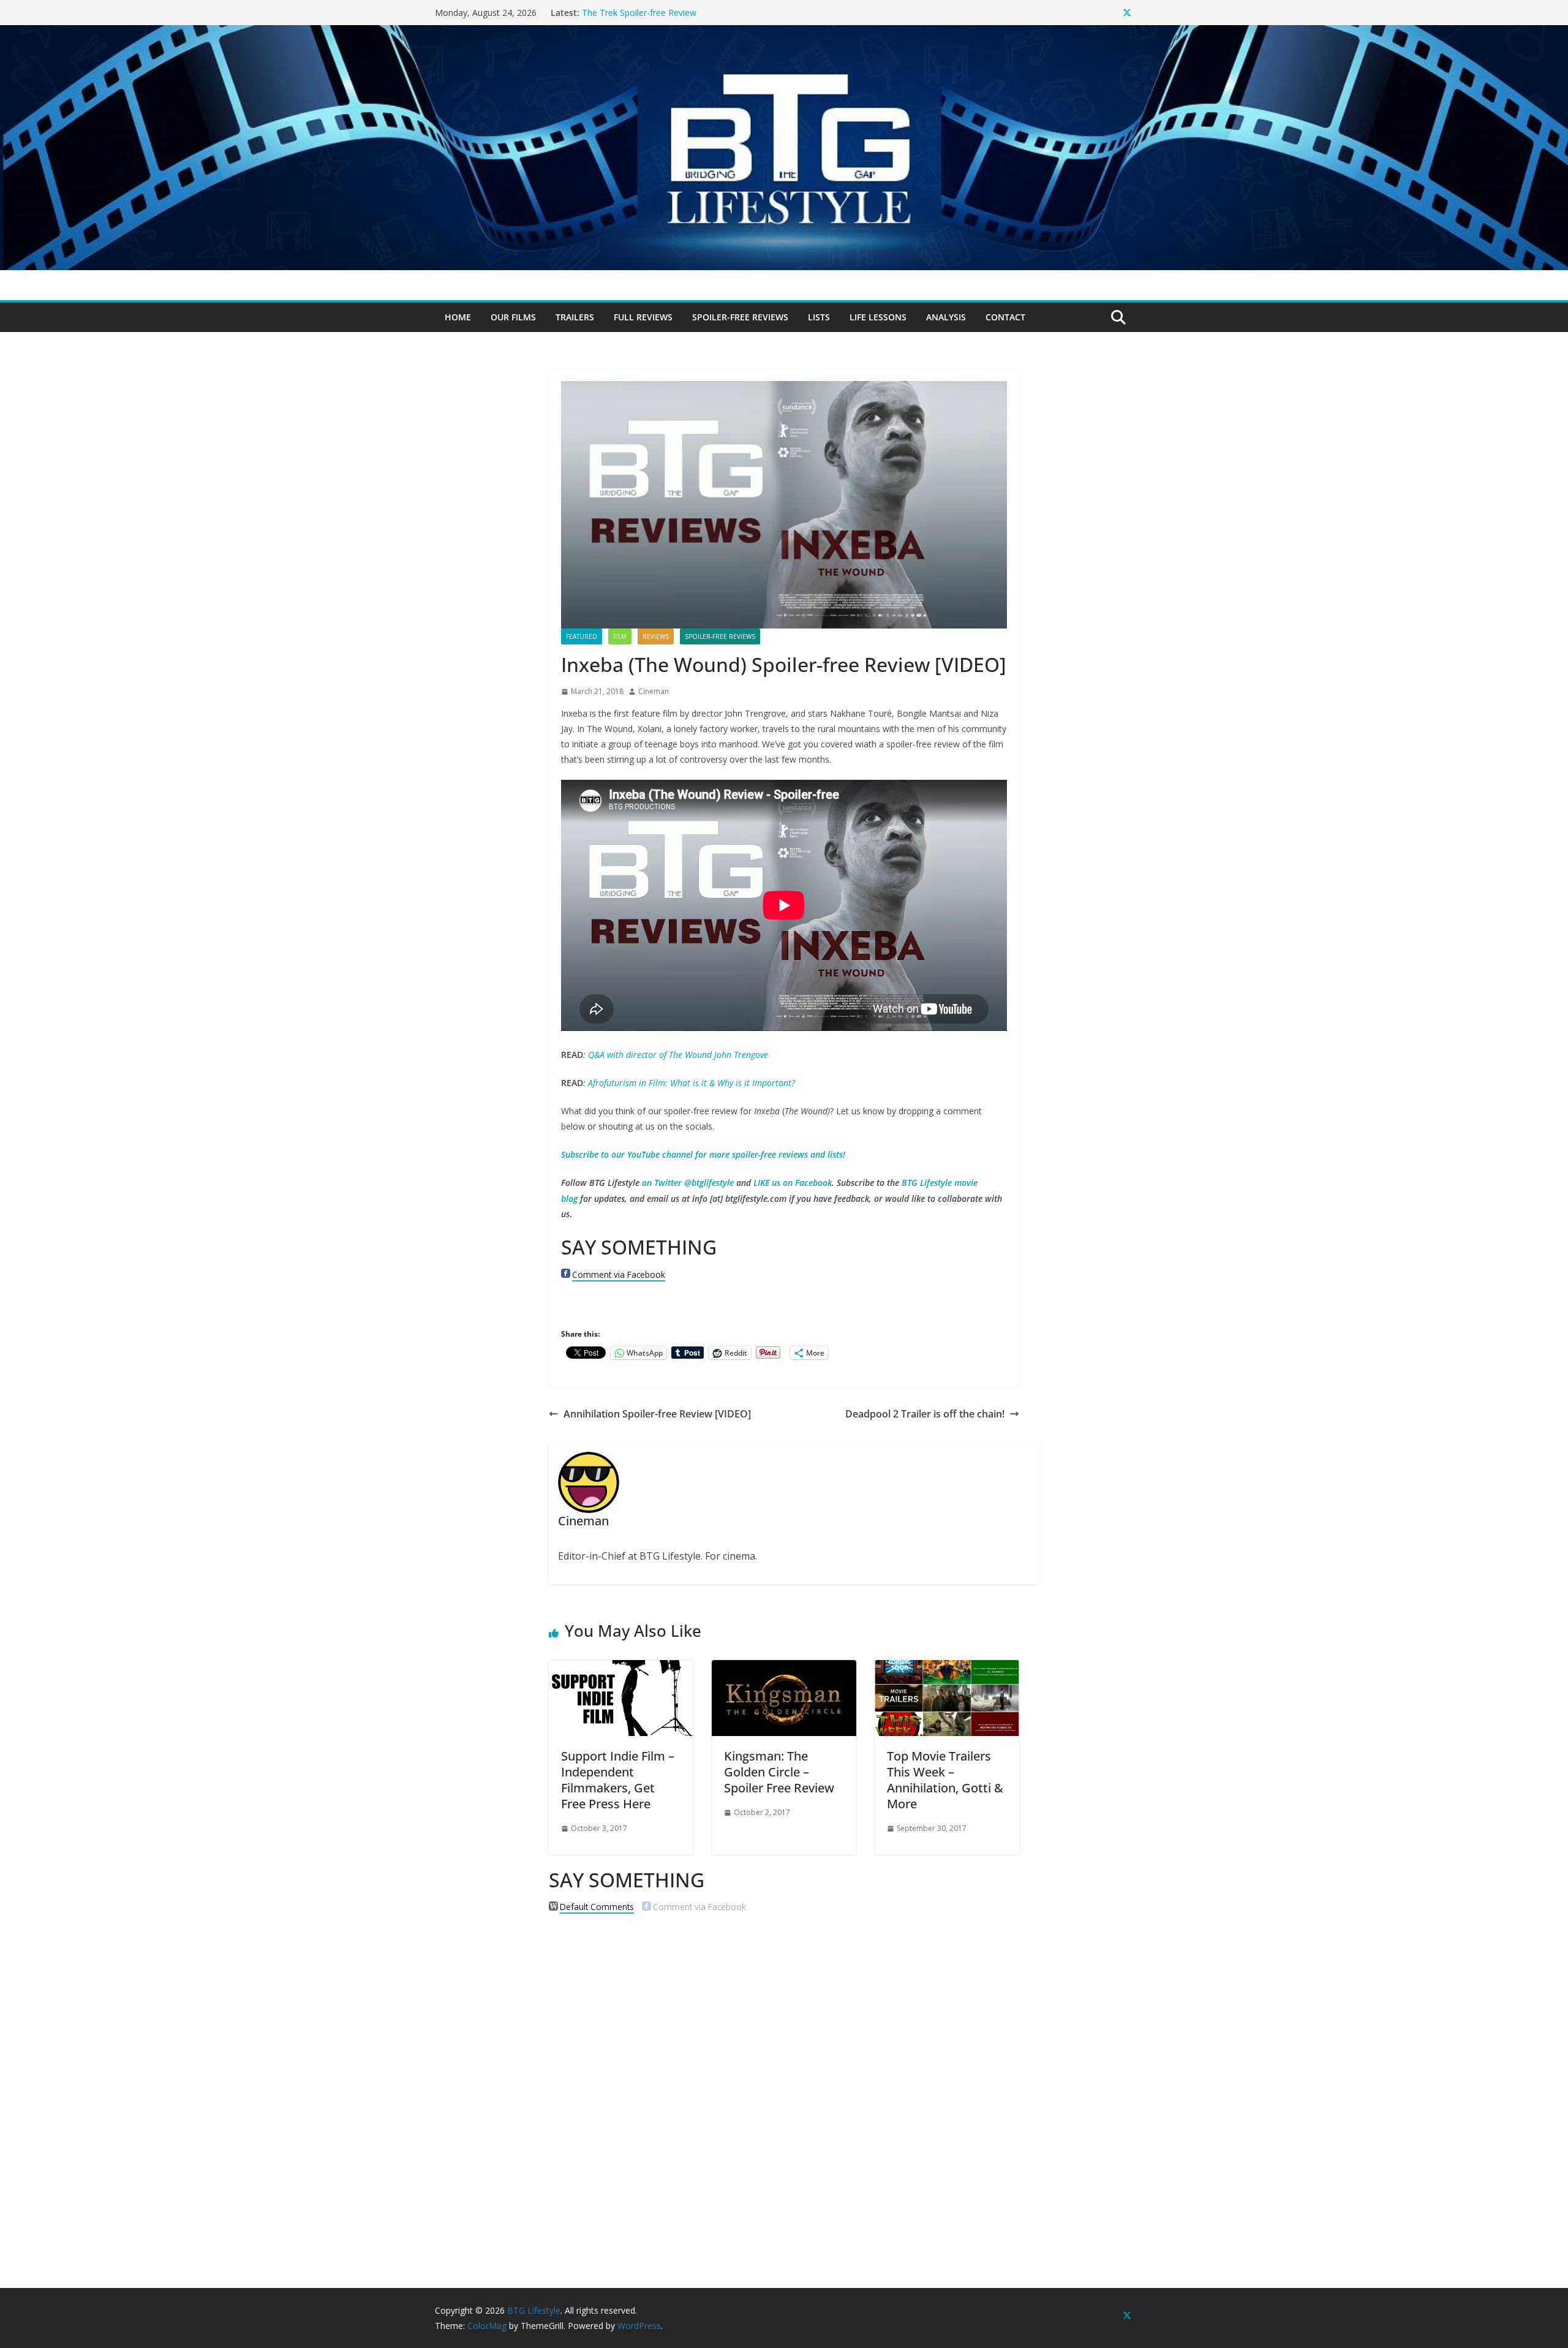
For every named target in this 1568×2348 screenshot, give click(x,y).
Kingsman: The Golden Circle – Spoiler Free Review (779, 1772)
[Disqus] (784, 2080)
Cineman (654, 691)
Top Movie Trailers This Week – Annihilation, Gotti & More (945, 1780)
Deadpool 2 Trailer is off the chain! (925, 1414)
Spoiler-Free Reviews (740, 317)
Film (620, 636)
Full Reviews (643, 317)
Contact (1005, 317)
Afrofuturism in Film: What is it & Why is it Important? (692, 1083)
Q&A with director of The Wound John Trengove (678, 1055)
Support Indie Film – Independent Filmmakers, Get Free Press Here (618, 1780)
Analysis (946, 317)
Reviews (656, 636)
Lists (819, 317)
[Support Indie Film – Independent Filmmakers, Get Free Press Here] (621, 1669)
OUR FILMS (513, 317)
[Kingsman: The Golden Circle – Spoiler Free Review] (784, 1669)
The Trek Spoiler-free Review (639, 13)
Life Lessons (878, 317)
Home (458, 317)
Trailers (575, 317)
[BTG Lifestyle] (784, 34)
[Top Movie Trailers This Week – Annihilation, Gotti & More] (947, 1669)
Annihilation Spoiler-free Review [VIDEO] (657, 1414)
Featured (582, 636)
